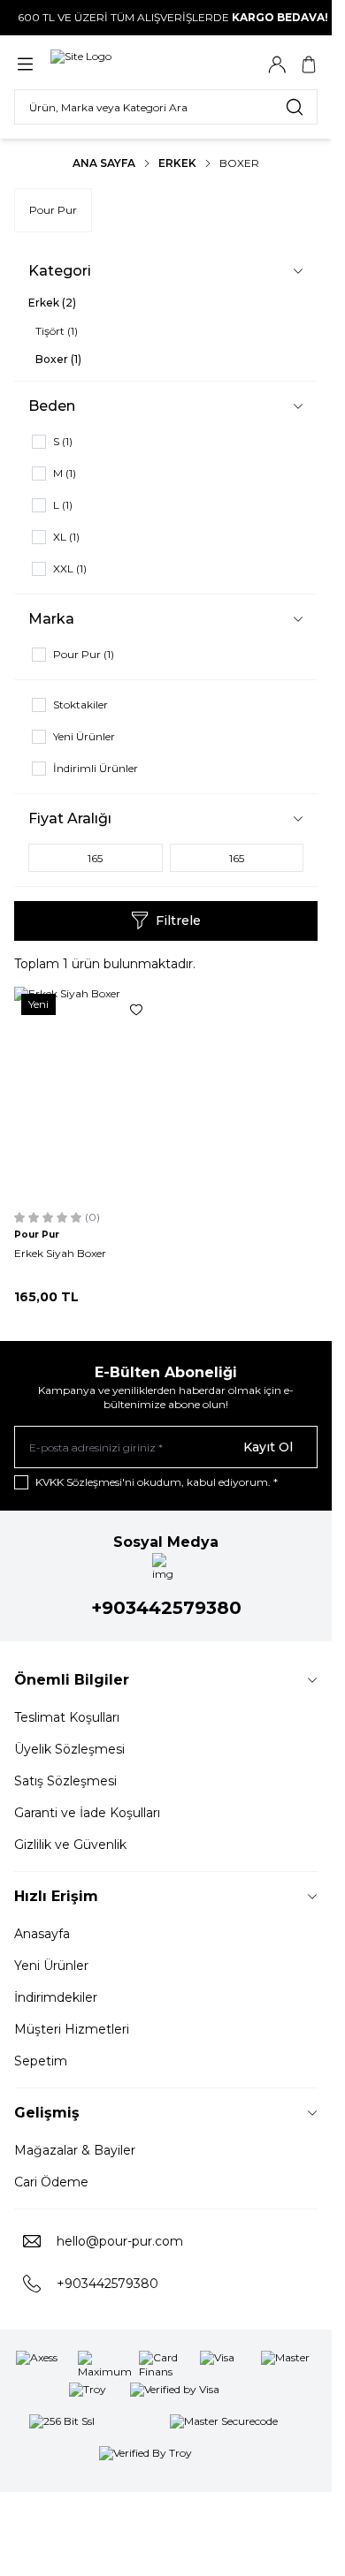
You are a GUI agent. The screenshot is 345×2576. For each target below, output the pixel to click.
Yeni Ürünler (51, 1966)
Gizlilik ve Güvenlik (70, 1845)
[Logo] (135, 64)
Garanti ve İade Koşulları (87, 1813)
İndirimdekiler (56, 1997)
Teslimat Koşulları (67, 1717)
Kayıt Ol (268, 1447)
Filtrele (178, 921)
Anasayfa (42, 1934)
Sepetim (41, 2061)
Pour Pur (53, 210)
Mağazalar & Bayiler (75, 2150)
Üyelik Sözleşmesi (69, 1749)
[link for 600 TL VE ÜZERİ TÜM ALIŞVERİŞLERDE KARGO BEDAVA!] (166, 18)
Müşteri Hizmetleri (72, 2029)
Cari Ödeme (51, 2182)
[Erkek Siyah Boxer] (87, 1095)
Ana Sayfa (104, 163)
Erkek (177, 163)
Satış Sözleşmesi (65, 1781)
